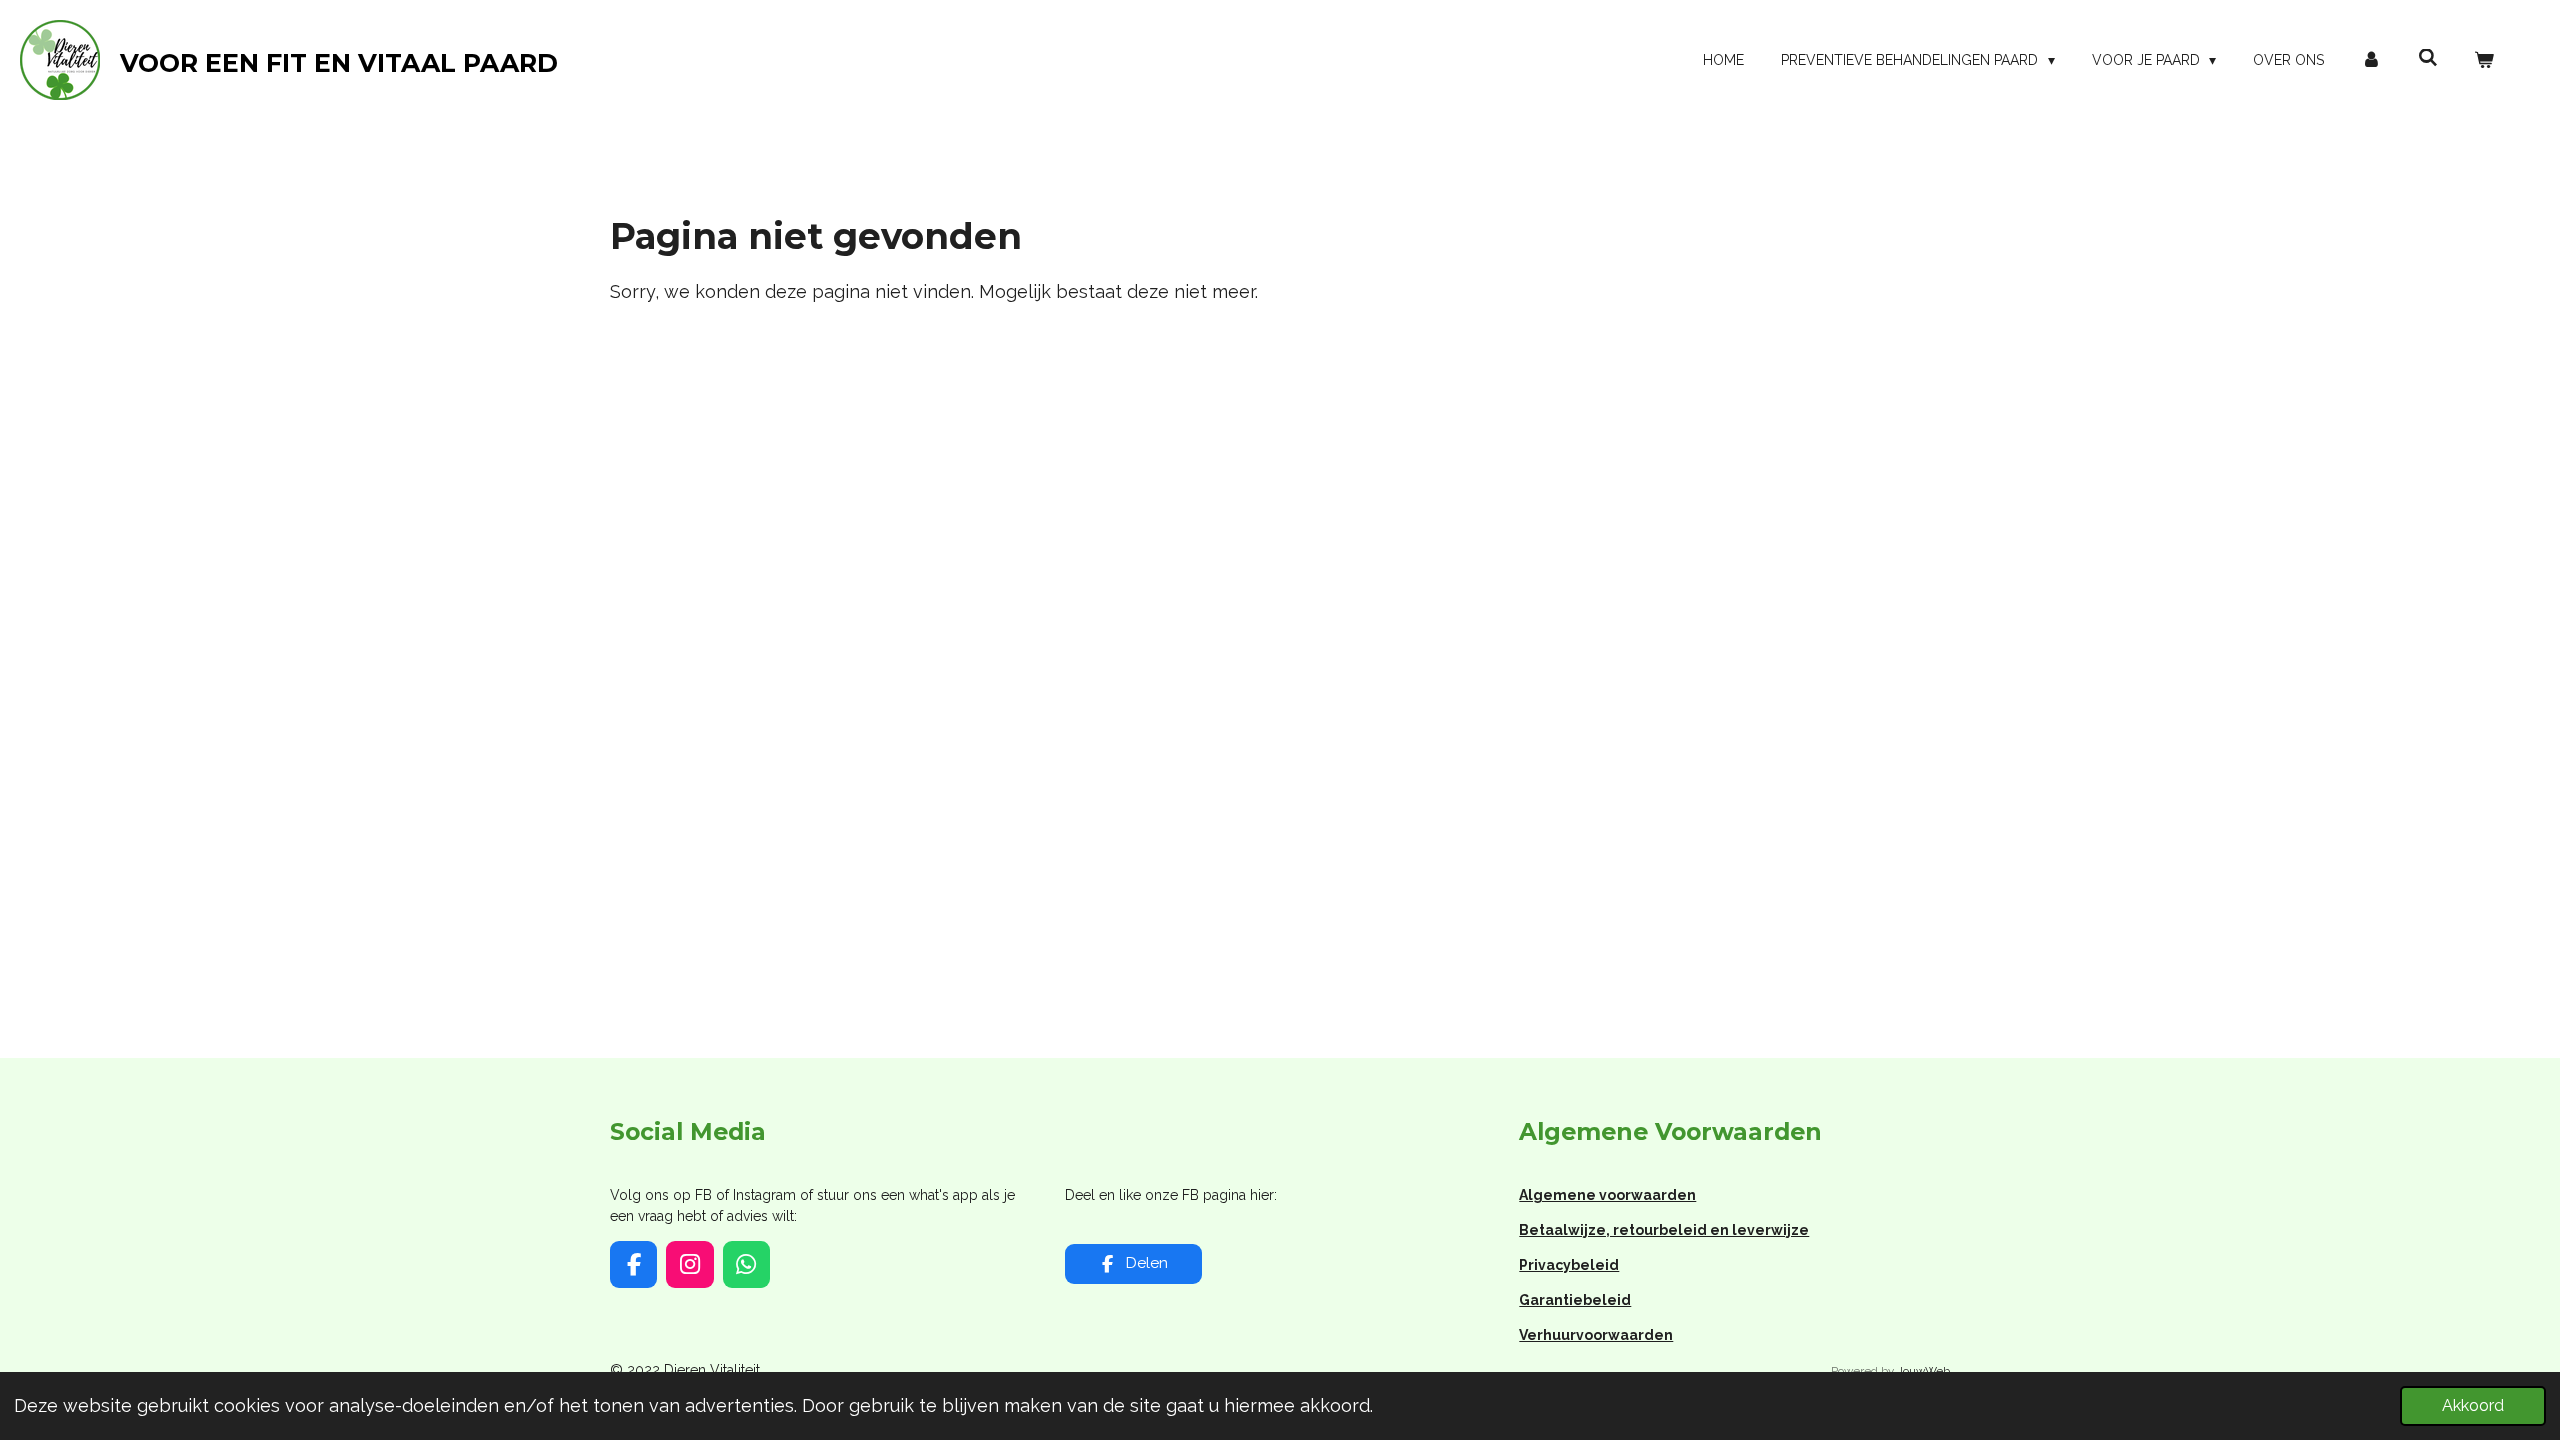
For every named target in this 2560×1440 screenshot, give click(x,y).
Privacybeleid (1569, 1265)
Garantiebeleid (1575, 1300)
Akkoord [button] (2473, 1405)
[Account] (2371, 60)
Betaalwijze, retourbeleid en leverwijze (1664, 1230)
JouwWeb (1923, 1371)
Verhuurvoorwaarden (1596, 1335)
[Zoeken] (2428, 58)
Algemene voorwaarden (1607, 1195)
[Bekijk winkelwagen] (2484, 60)
